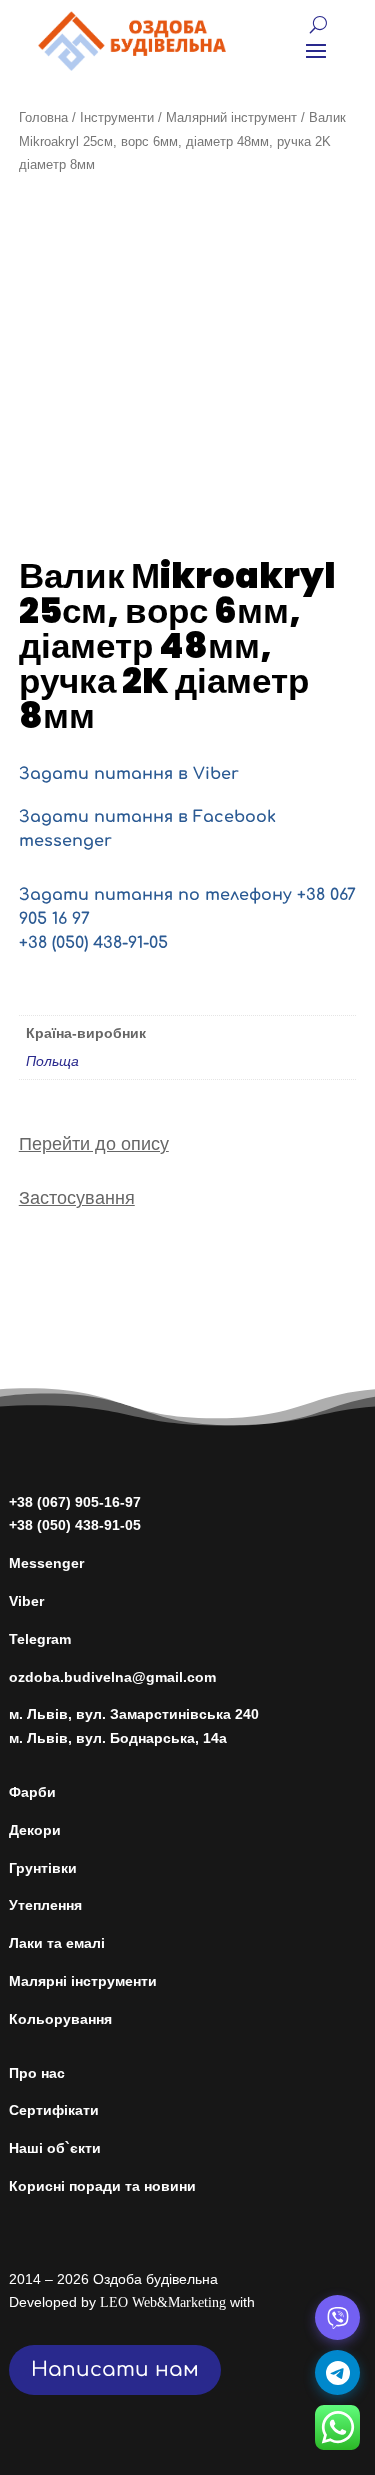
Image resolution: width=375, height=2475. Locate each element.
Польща (52, 1061)
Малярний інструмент (231, 117)
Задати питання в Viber (129, 774)
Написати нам (115, 2369)
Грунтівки (43, 1868)
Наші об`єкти (55, 2148)
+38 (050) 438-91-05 (93, 943)
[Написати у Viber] (337, 2317)
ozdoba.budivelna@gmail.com (112, 1677)
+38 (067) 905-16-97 (75, 1502)
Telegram (40, 1639)
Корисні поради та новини (102, 2186)
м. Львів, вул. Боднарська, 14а (118, 1738)
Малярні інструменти (83, 1981)
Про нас (37, 2073)
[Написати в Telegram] (337, 2372)
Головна (43, 117)
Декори (35, 1830)
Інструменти (117, 117)
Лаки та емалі (57, 1943)
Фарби (32, 1792)
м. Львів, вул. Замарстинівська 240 (134, 1714)
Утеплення (45, 1905)
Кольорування (60, 2019)
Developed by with (132, 2302)
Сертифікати (54, 2110)
